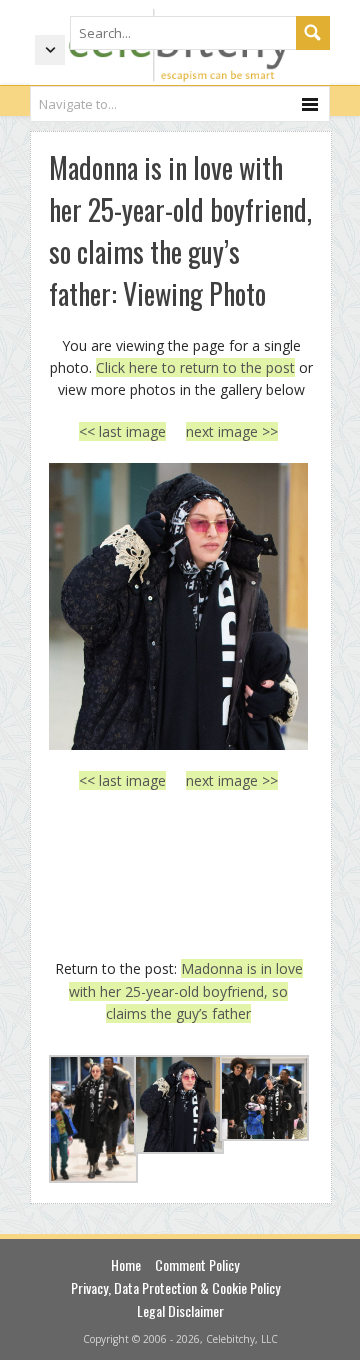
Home (126, 1264)
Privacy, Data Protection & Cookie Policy (175, 1287)
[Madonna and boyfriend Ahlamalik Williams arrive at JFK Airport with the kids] (178, 606)
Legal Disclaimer (180, 1310)
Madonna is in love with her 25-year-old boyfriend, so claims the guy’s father (186, 991)
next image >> (232, 431)
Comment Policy (197, 1264)
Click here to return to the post (195, 367)
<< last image (122, 431)
